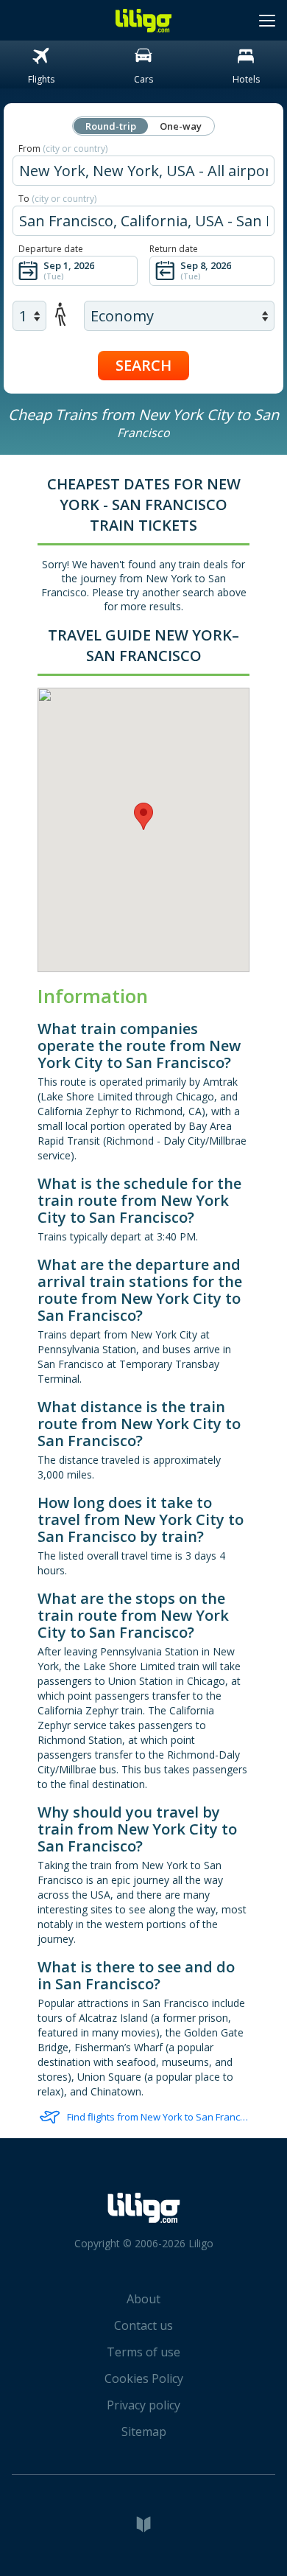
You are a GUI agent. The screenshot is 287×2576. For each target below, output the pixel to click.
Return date (174, 249)
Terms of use (143, 2352)
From (63, 149)
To (57, 199)
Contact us (143, 2325)
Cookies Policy (144, 2378)
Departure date (51, 249)
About (143, 2299)
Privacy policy (143, 2405)
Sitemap (144, 2432)
